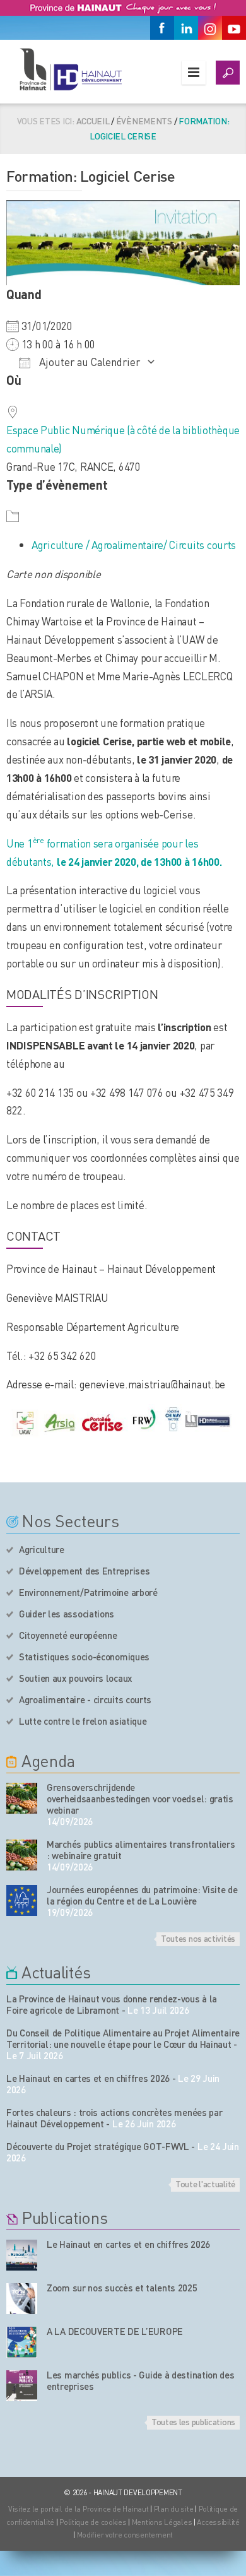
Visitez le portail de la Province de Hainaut (79, 2509)
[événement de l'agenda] (22, 1798)
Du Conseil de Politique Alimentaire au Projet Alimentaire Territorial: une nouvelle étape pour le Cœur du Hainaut (123, 2038)
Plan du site (174, 2509)
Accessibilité (218, 2522)
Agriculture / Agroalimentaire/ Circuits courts (134, 545)
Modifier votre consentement (125, 2535)
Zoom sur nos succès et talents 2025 (122, 2288)
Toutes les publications (193, 2421)
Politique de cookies (93, 2522)
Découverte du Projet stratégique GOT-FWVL (98, 2146)
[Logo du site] (71, 69)
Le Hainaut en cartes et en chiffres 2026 (88, 2078)
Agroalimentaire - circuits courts (85, 1699)
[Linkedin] (186, 28)
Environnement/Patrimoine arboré (88, 1592)
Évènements (144, 121)
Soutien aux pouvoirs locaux (76, 1678)
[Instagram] (210, 28)
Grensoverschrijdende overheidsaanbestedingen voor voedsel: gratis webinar (140, 1799)
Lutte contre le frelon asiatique (83, 1721)
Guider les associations (67, 1614)
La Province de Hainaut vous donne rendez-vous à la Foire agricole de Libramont (112, 2004)
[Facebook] (162, 28)
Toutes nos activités (198, 1938)
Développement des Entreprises (84, 1571)
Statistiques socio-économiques (84, 1657)
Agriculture (42, 1549)
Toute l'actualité (205, 2183)
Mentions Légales (162, 2522)
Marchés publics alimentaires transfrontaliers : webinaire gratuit (141, 1850)
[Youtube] (234, 28)
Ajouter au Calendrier (88, 362)
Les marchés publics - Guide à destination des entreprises (141, 2380)
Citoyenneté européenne (68, 1635)
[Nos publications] (22, 2255)
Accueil (93, 121)
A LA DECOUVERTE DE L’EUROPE (115, 2331)
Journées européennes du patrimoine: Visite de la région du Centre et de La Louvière (142, 1895)
